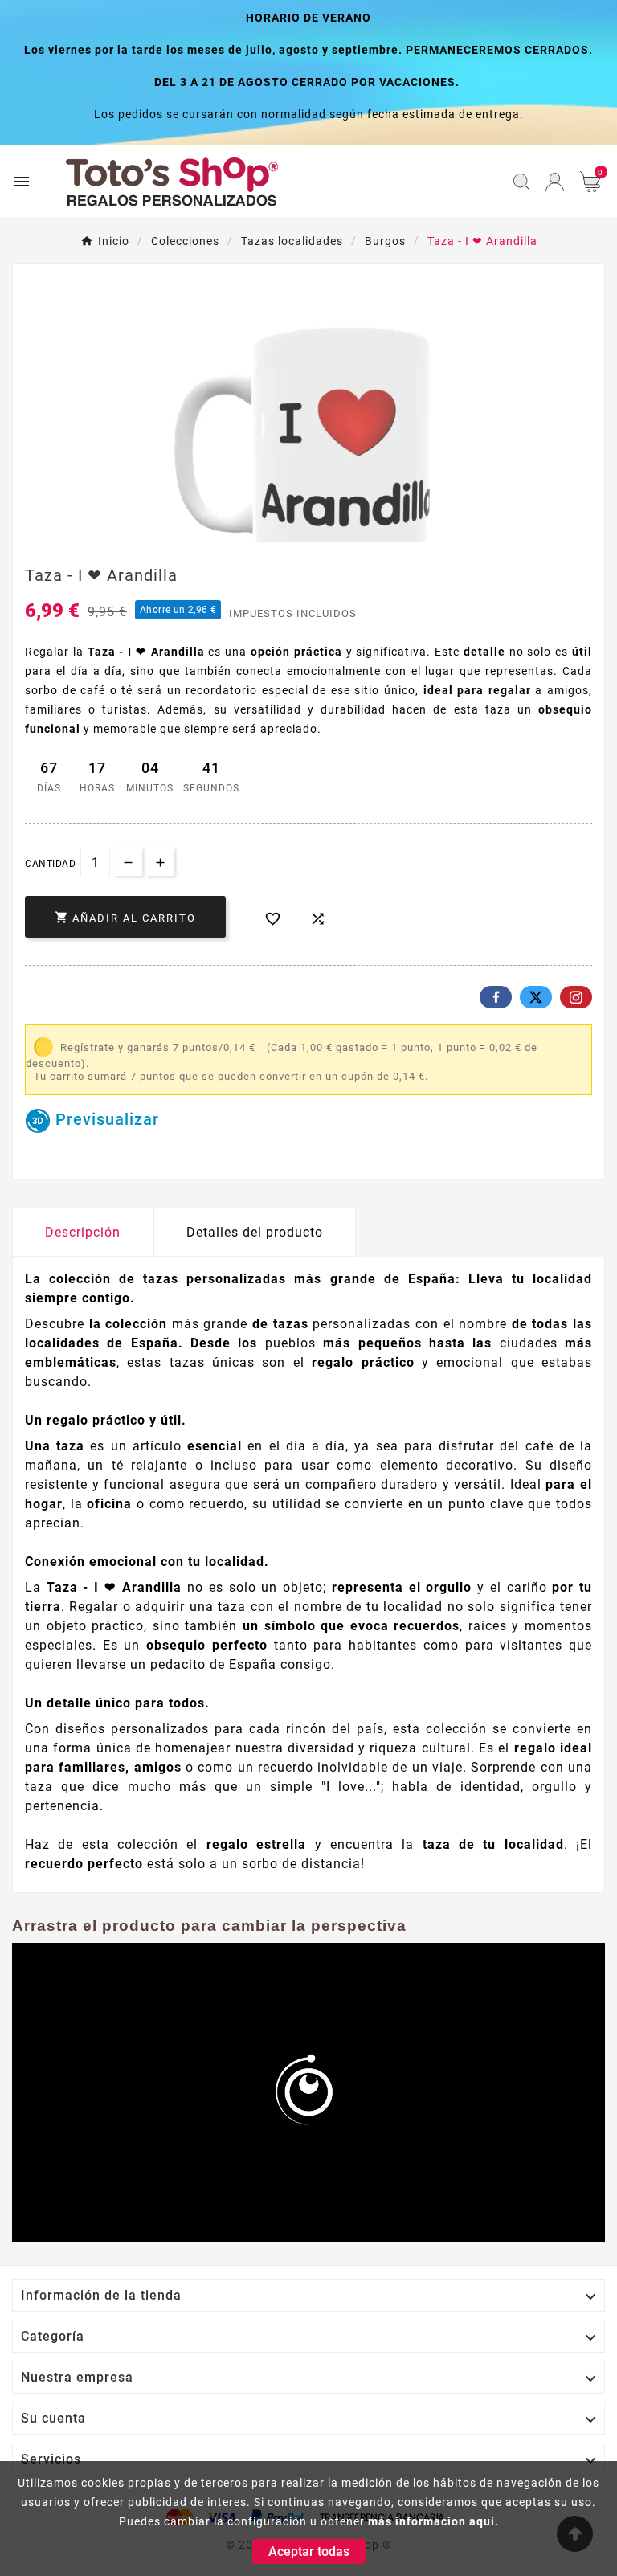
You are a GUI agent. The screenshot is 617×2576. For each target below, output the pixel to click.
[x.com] (536, 997)
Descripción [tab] (83, 1232)
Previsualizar (105, 1119)
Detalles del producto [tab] (255, 1232)
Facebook (496, 997)
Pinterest (576, 997)
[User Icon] (555, 182)
